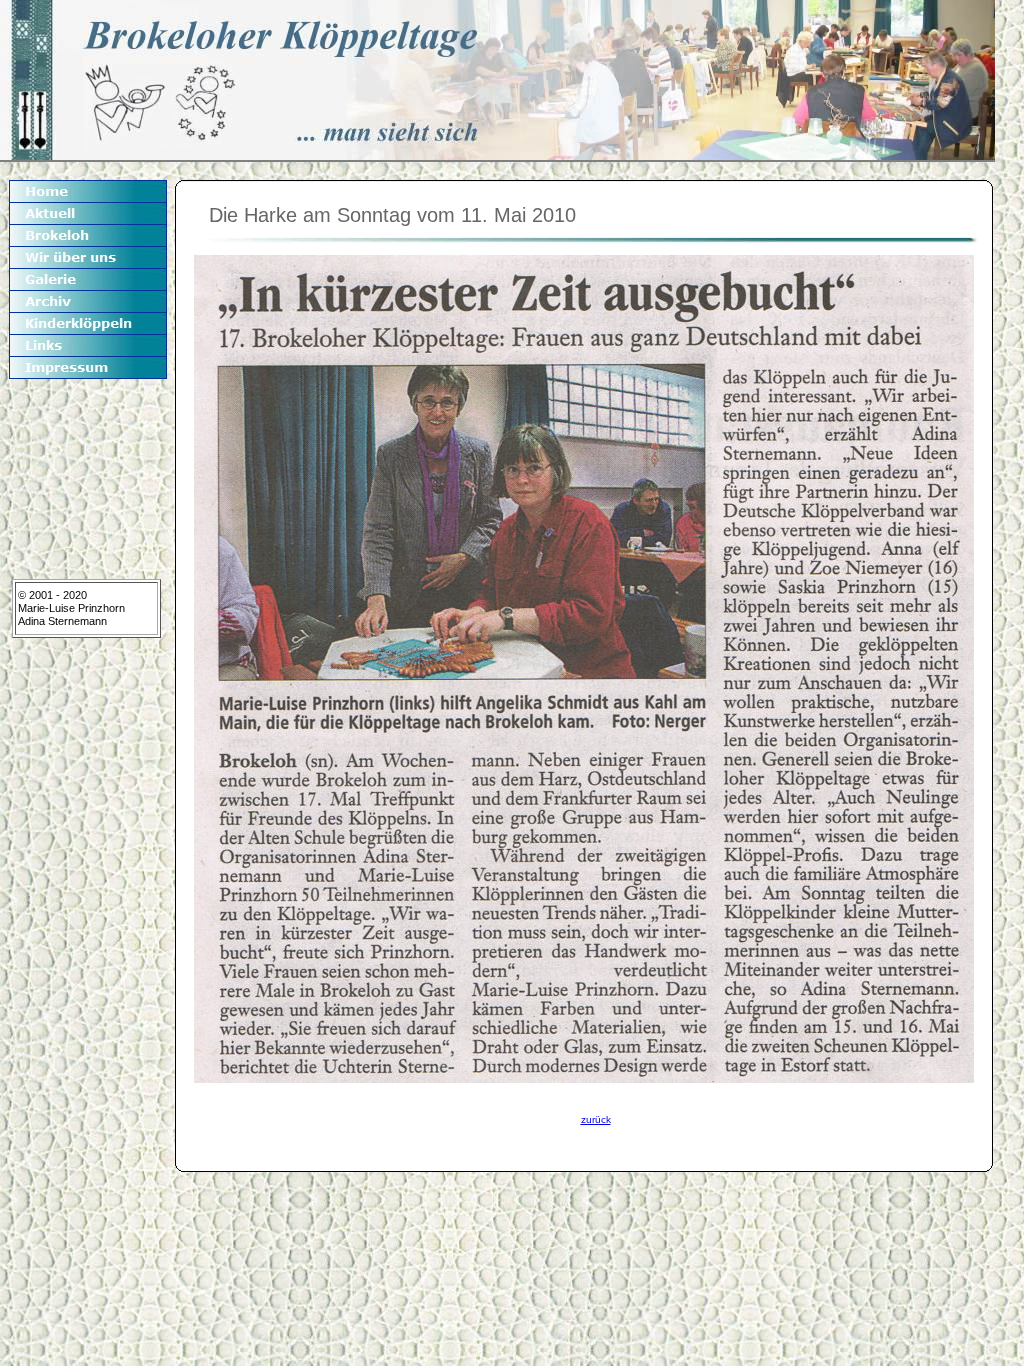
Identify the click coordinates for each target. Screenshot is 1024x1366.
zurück (596, 1119)
